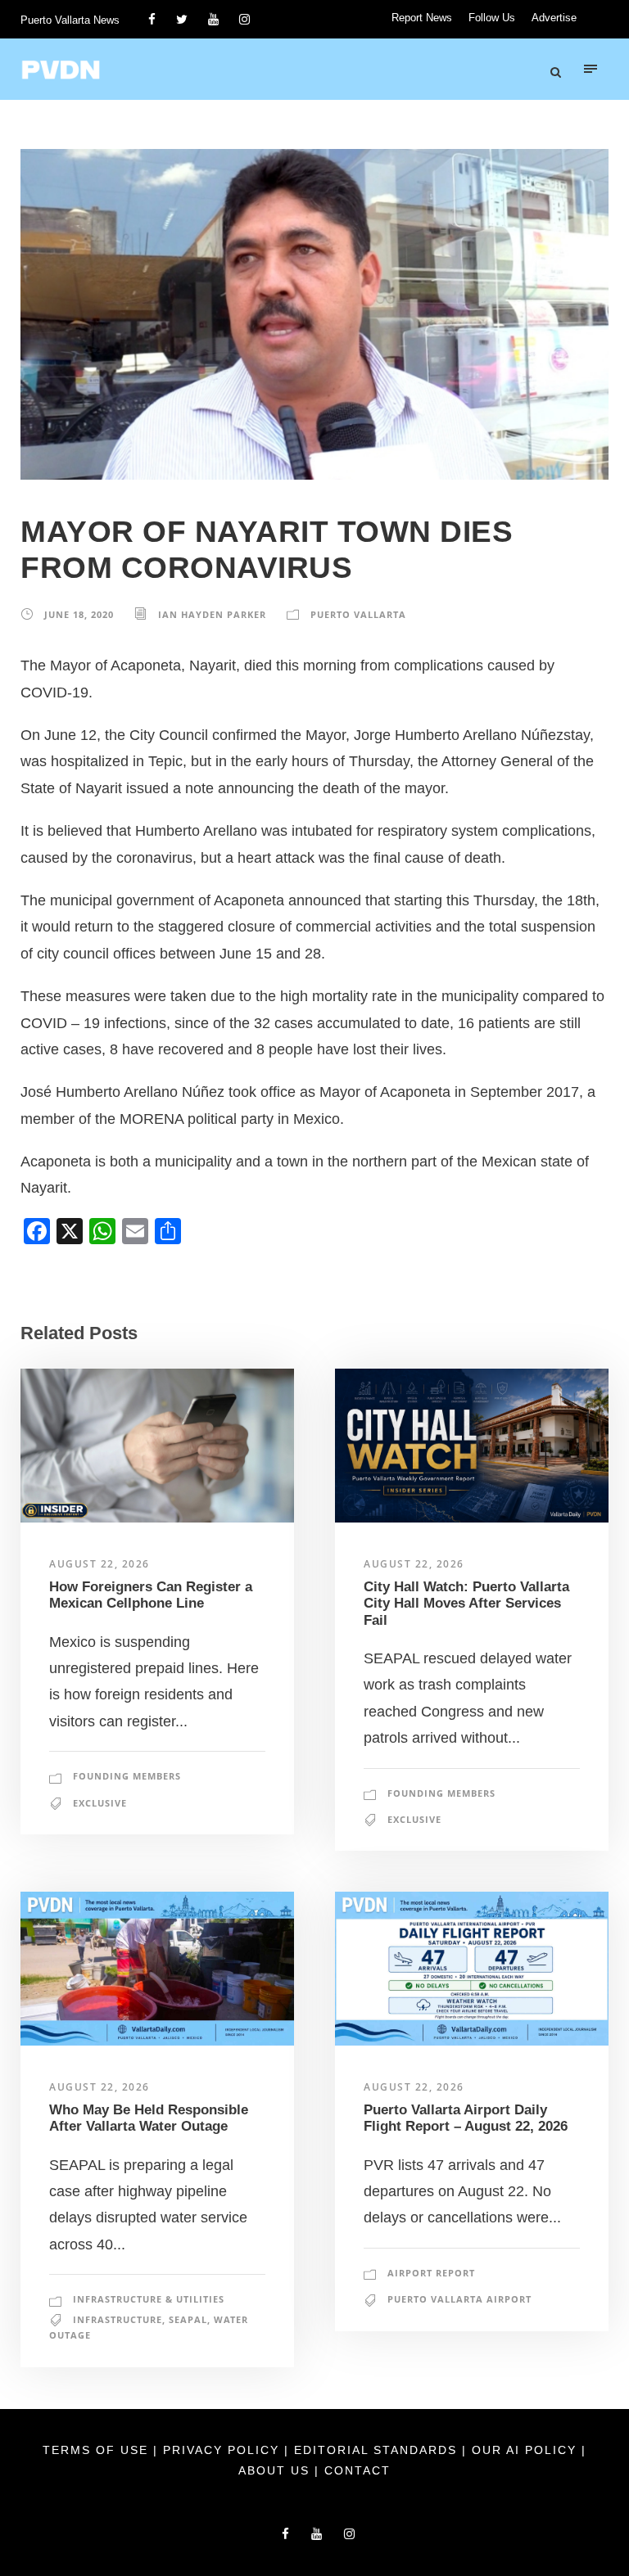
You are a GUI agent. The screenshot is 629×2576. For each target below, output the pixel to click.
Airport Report (431, 2273)
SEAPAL (188, 2319)
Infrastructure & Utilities (149, 2299)
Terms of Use (98, 2450)
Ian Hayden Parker (212, 614)
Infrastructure (118, 2319)
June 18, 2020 (79, 614)
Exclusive (100, 1803)
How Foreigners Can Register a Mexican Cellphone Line (151, 1595)
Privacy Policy (224, 2450)
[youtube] (213, 19)
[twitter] (182, 19)
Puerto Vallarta (358, 614)
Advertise (554, 18)
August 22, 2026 (100, 1564)
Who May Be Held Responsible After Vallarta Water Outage (149, 2118)
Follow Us (492, 18)
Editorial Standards (378, 2450)
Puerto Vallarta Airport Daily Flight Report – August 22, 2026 (466, 2118)
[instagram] (244, 19)
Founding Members (127, 1776)
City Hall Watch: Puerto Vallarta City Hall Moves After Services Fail (466, 1604)
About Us (276, 2470)
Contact (357, 2470)
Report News (422, 18)
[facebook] (152, 19)
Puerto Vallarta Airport (459, 2299)
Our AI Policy (524, 2450)
